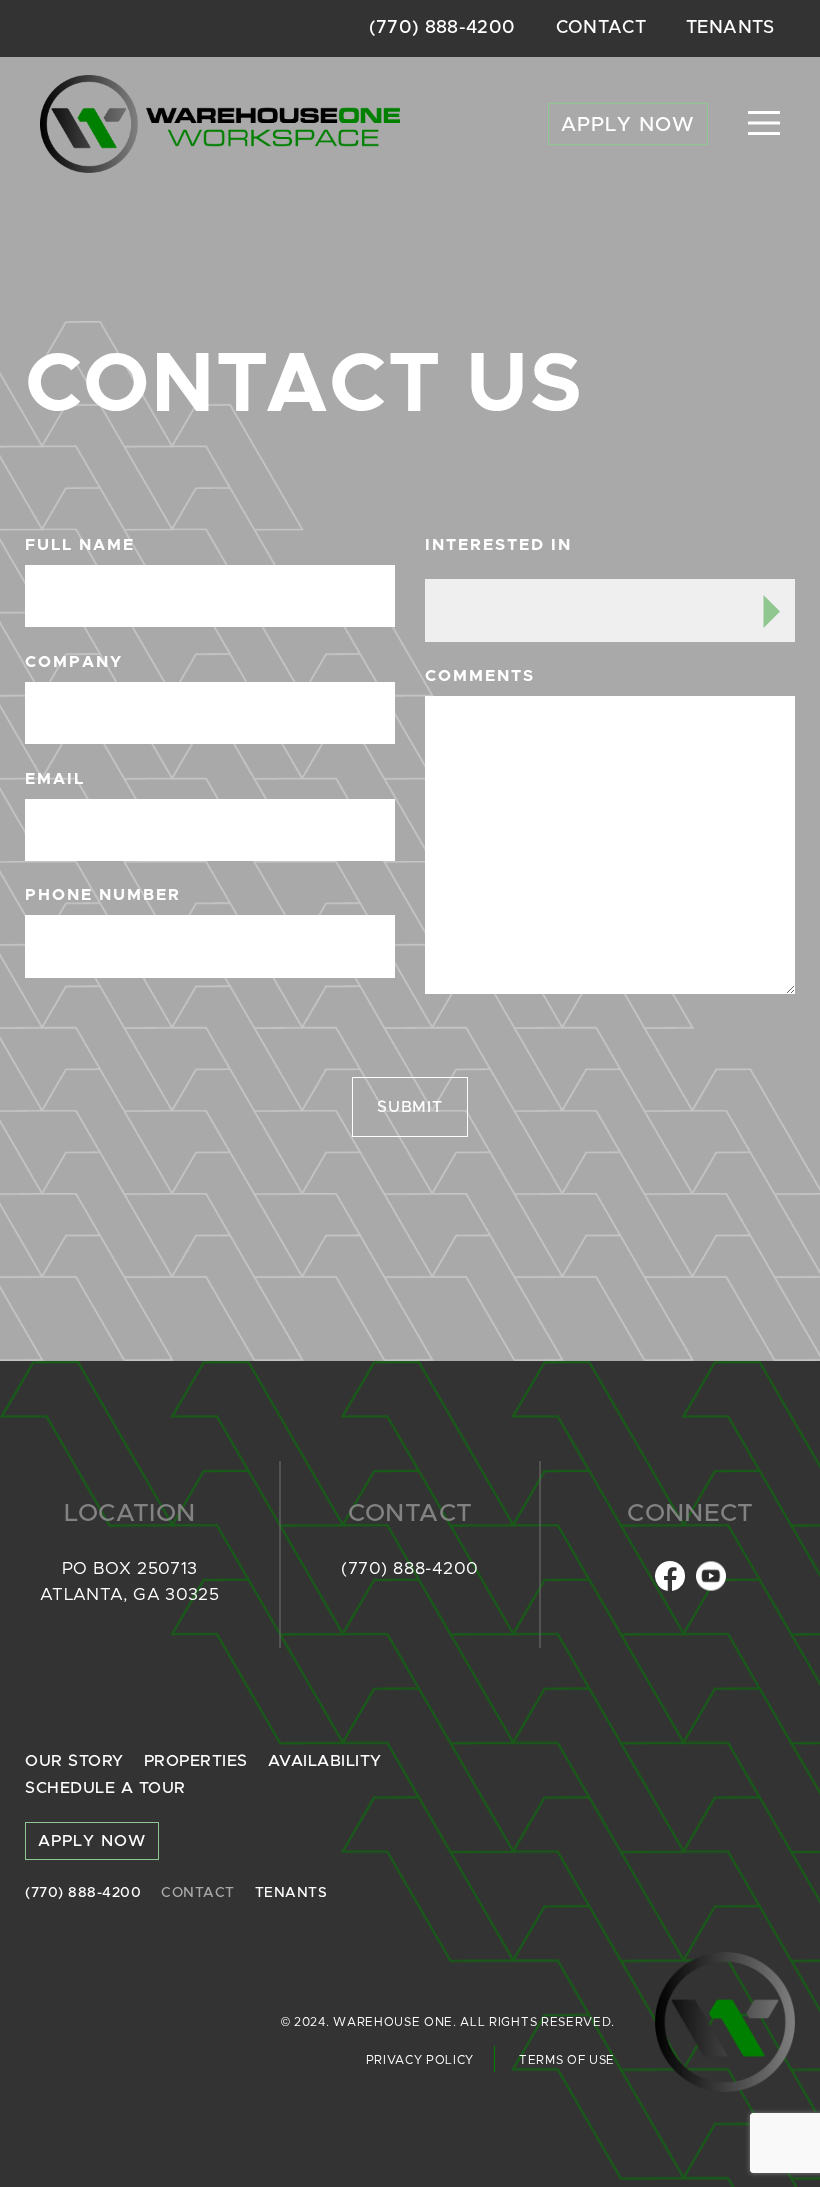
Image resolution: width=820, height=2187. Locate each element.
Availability (325, 1761)
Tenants (730, 28)
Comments (480, 676)
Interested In (498, 545)
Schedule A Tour (105, 1788)
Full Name (80, 545)
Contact (601, 28)
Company (74, 662)
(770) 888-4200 (442, 28)
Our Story (74, 1761)
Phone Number (103, 895)
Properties (196, 1761)
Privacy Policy (420, 2060)
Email (55, 779)
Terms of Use (567, 2060)
